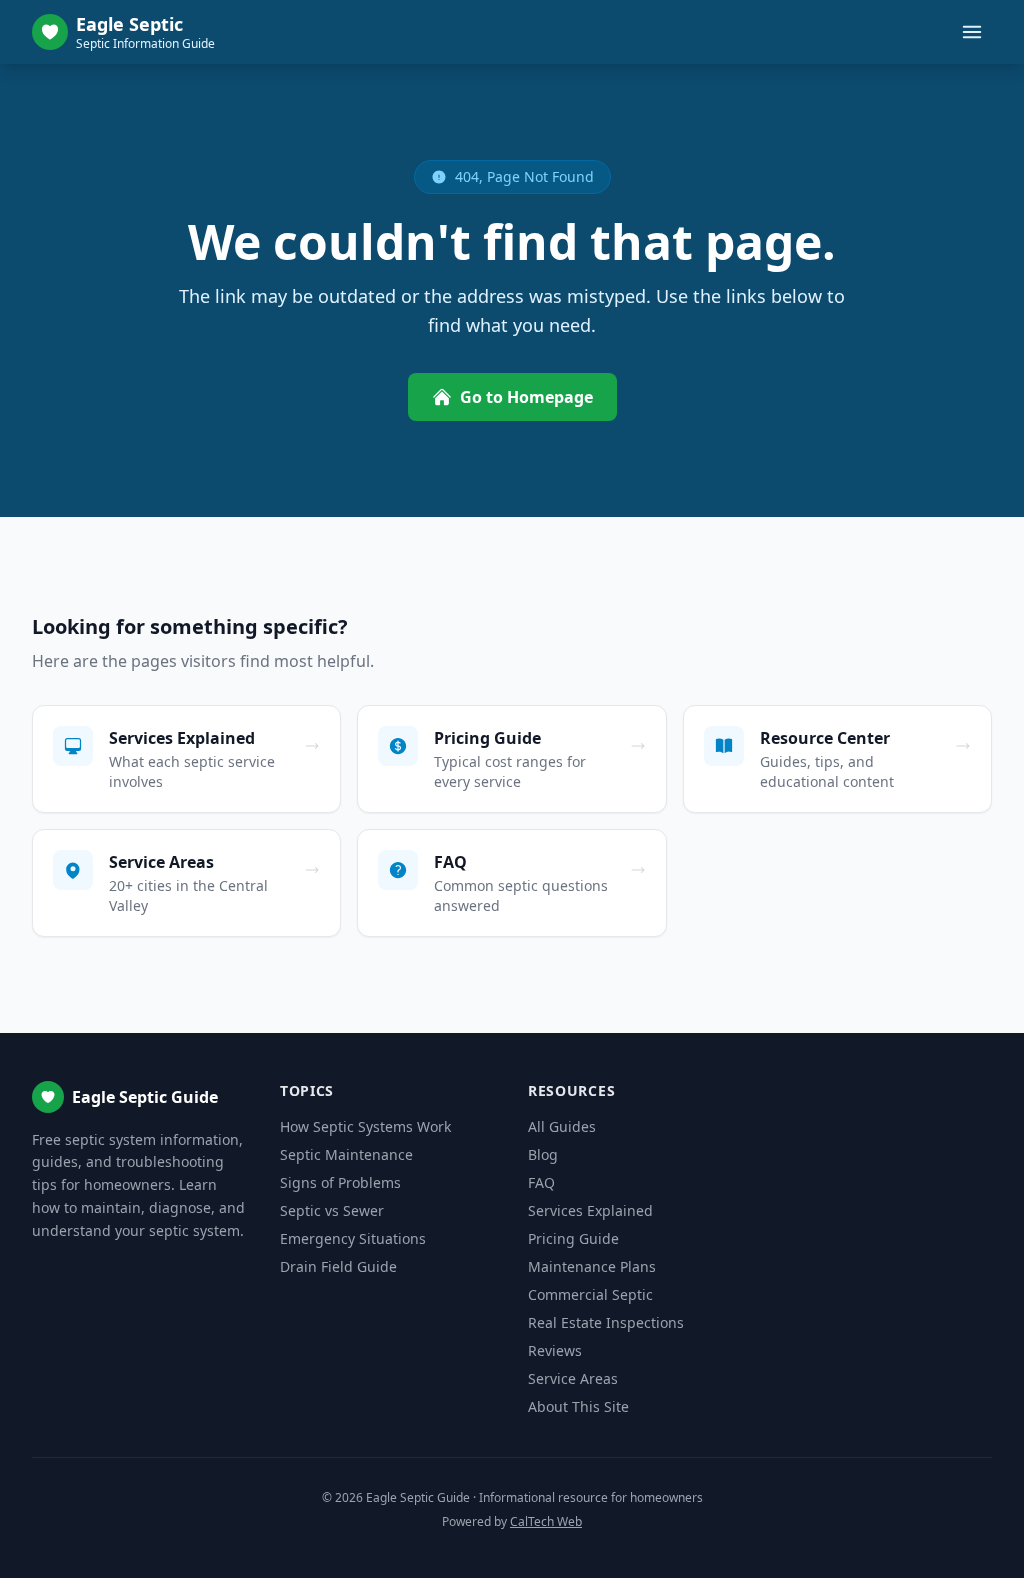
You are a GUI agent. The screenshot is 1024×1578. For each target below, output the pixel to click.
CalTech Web (546, 1521)
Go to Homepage (526, 397)
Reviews (555, 1350)
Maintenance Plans (592, 1266)
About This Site (578, 1406)
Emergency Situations (353, 1238)
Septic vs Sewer (332, 1210)
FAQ (541, 1182)
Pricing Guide (573, 1238)
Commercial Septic (590, 1294)
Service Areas (573, 1378)
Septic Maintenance (346, 1154)
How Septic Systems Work (365, 1126)
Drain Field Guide (338, 1266)
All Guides (562, 1126)
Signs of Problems (340, 1182)
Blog (543, 1154)
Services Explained (590, 1210)
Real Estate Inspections (606, 1322)
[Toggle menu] (972, 32)
